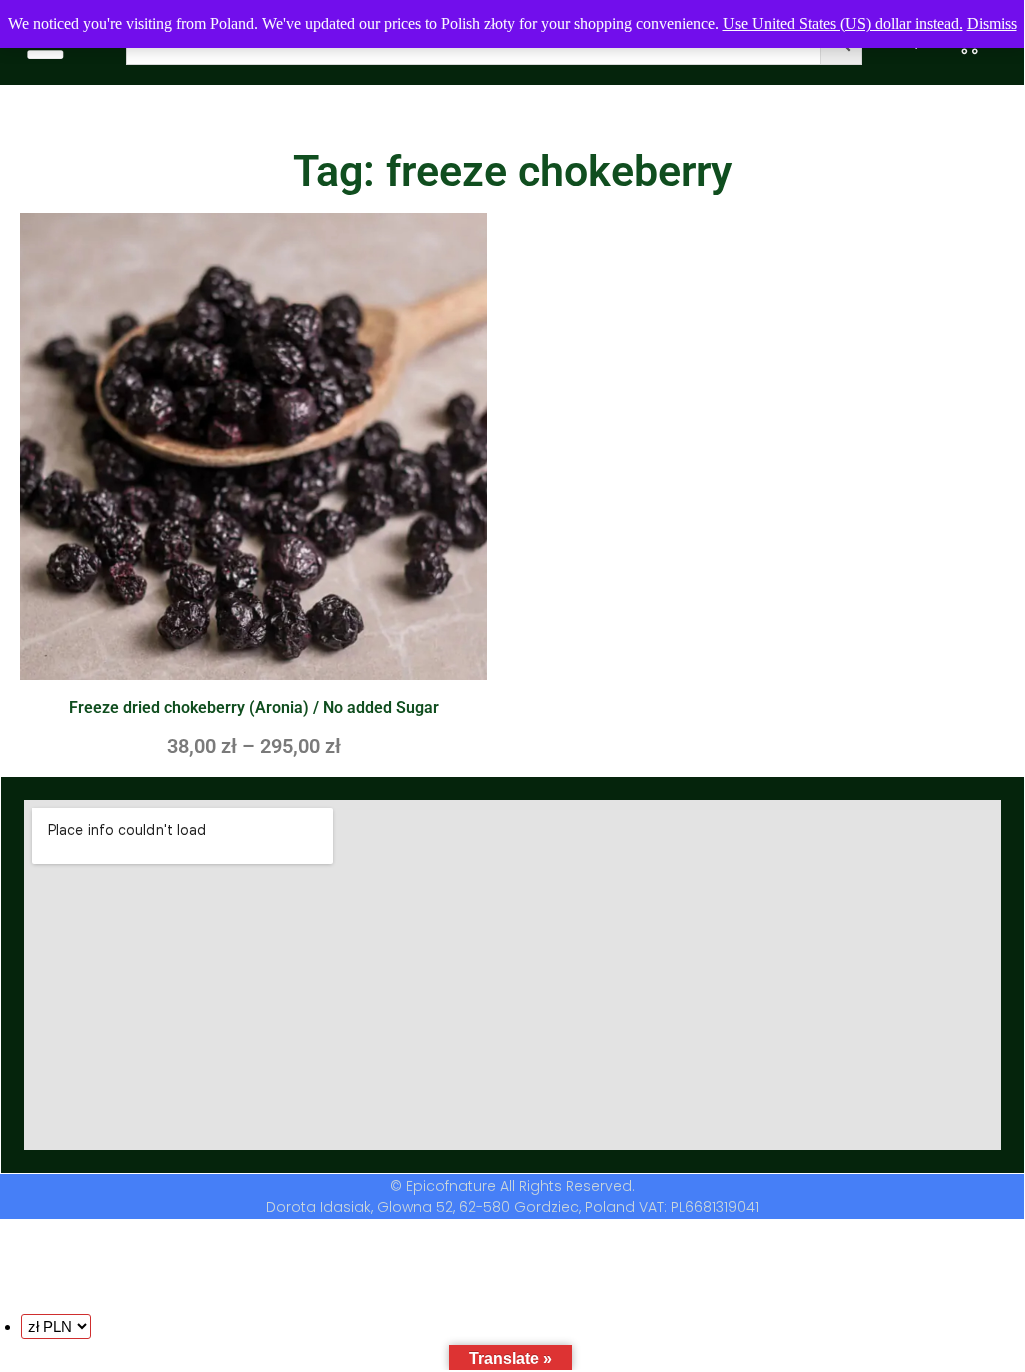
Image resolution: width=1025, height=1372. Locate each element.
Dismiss (992, 23)
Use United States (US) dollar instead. (843, 23)
